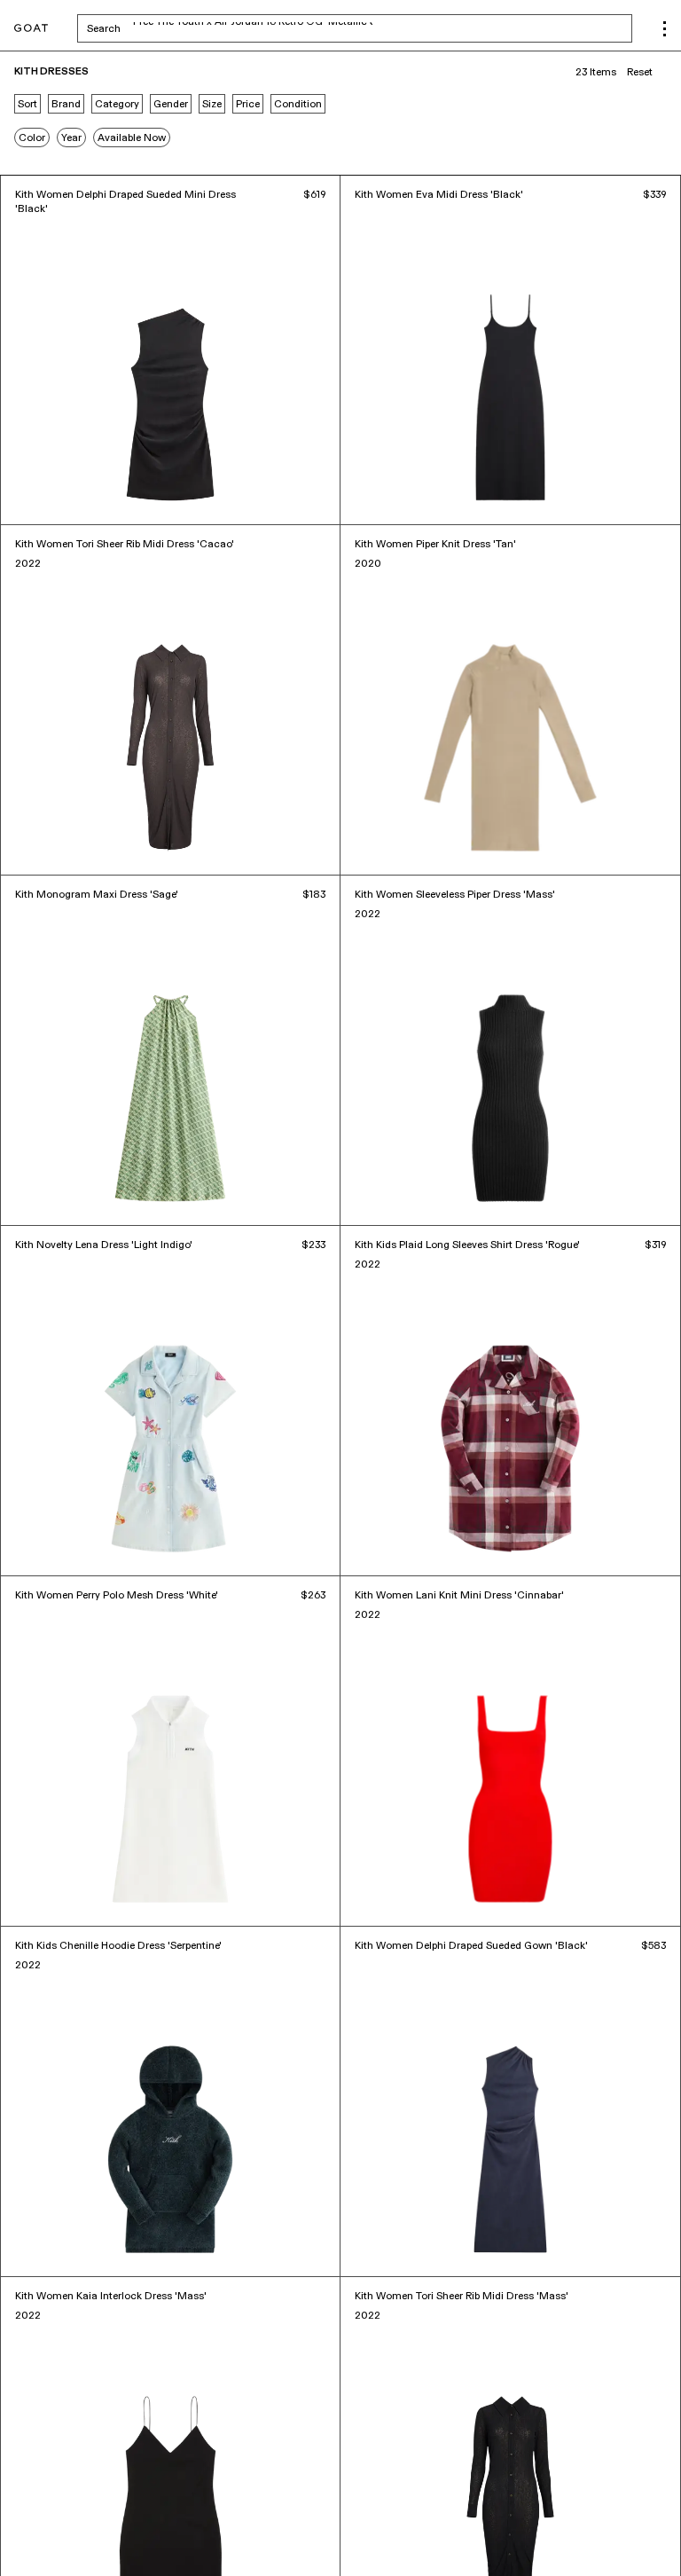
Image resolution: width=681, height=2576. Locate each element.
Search (243, 28)
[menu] (665, 29)
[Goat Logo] (31, 29)
